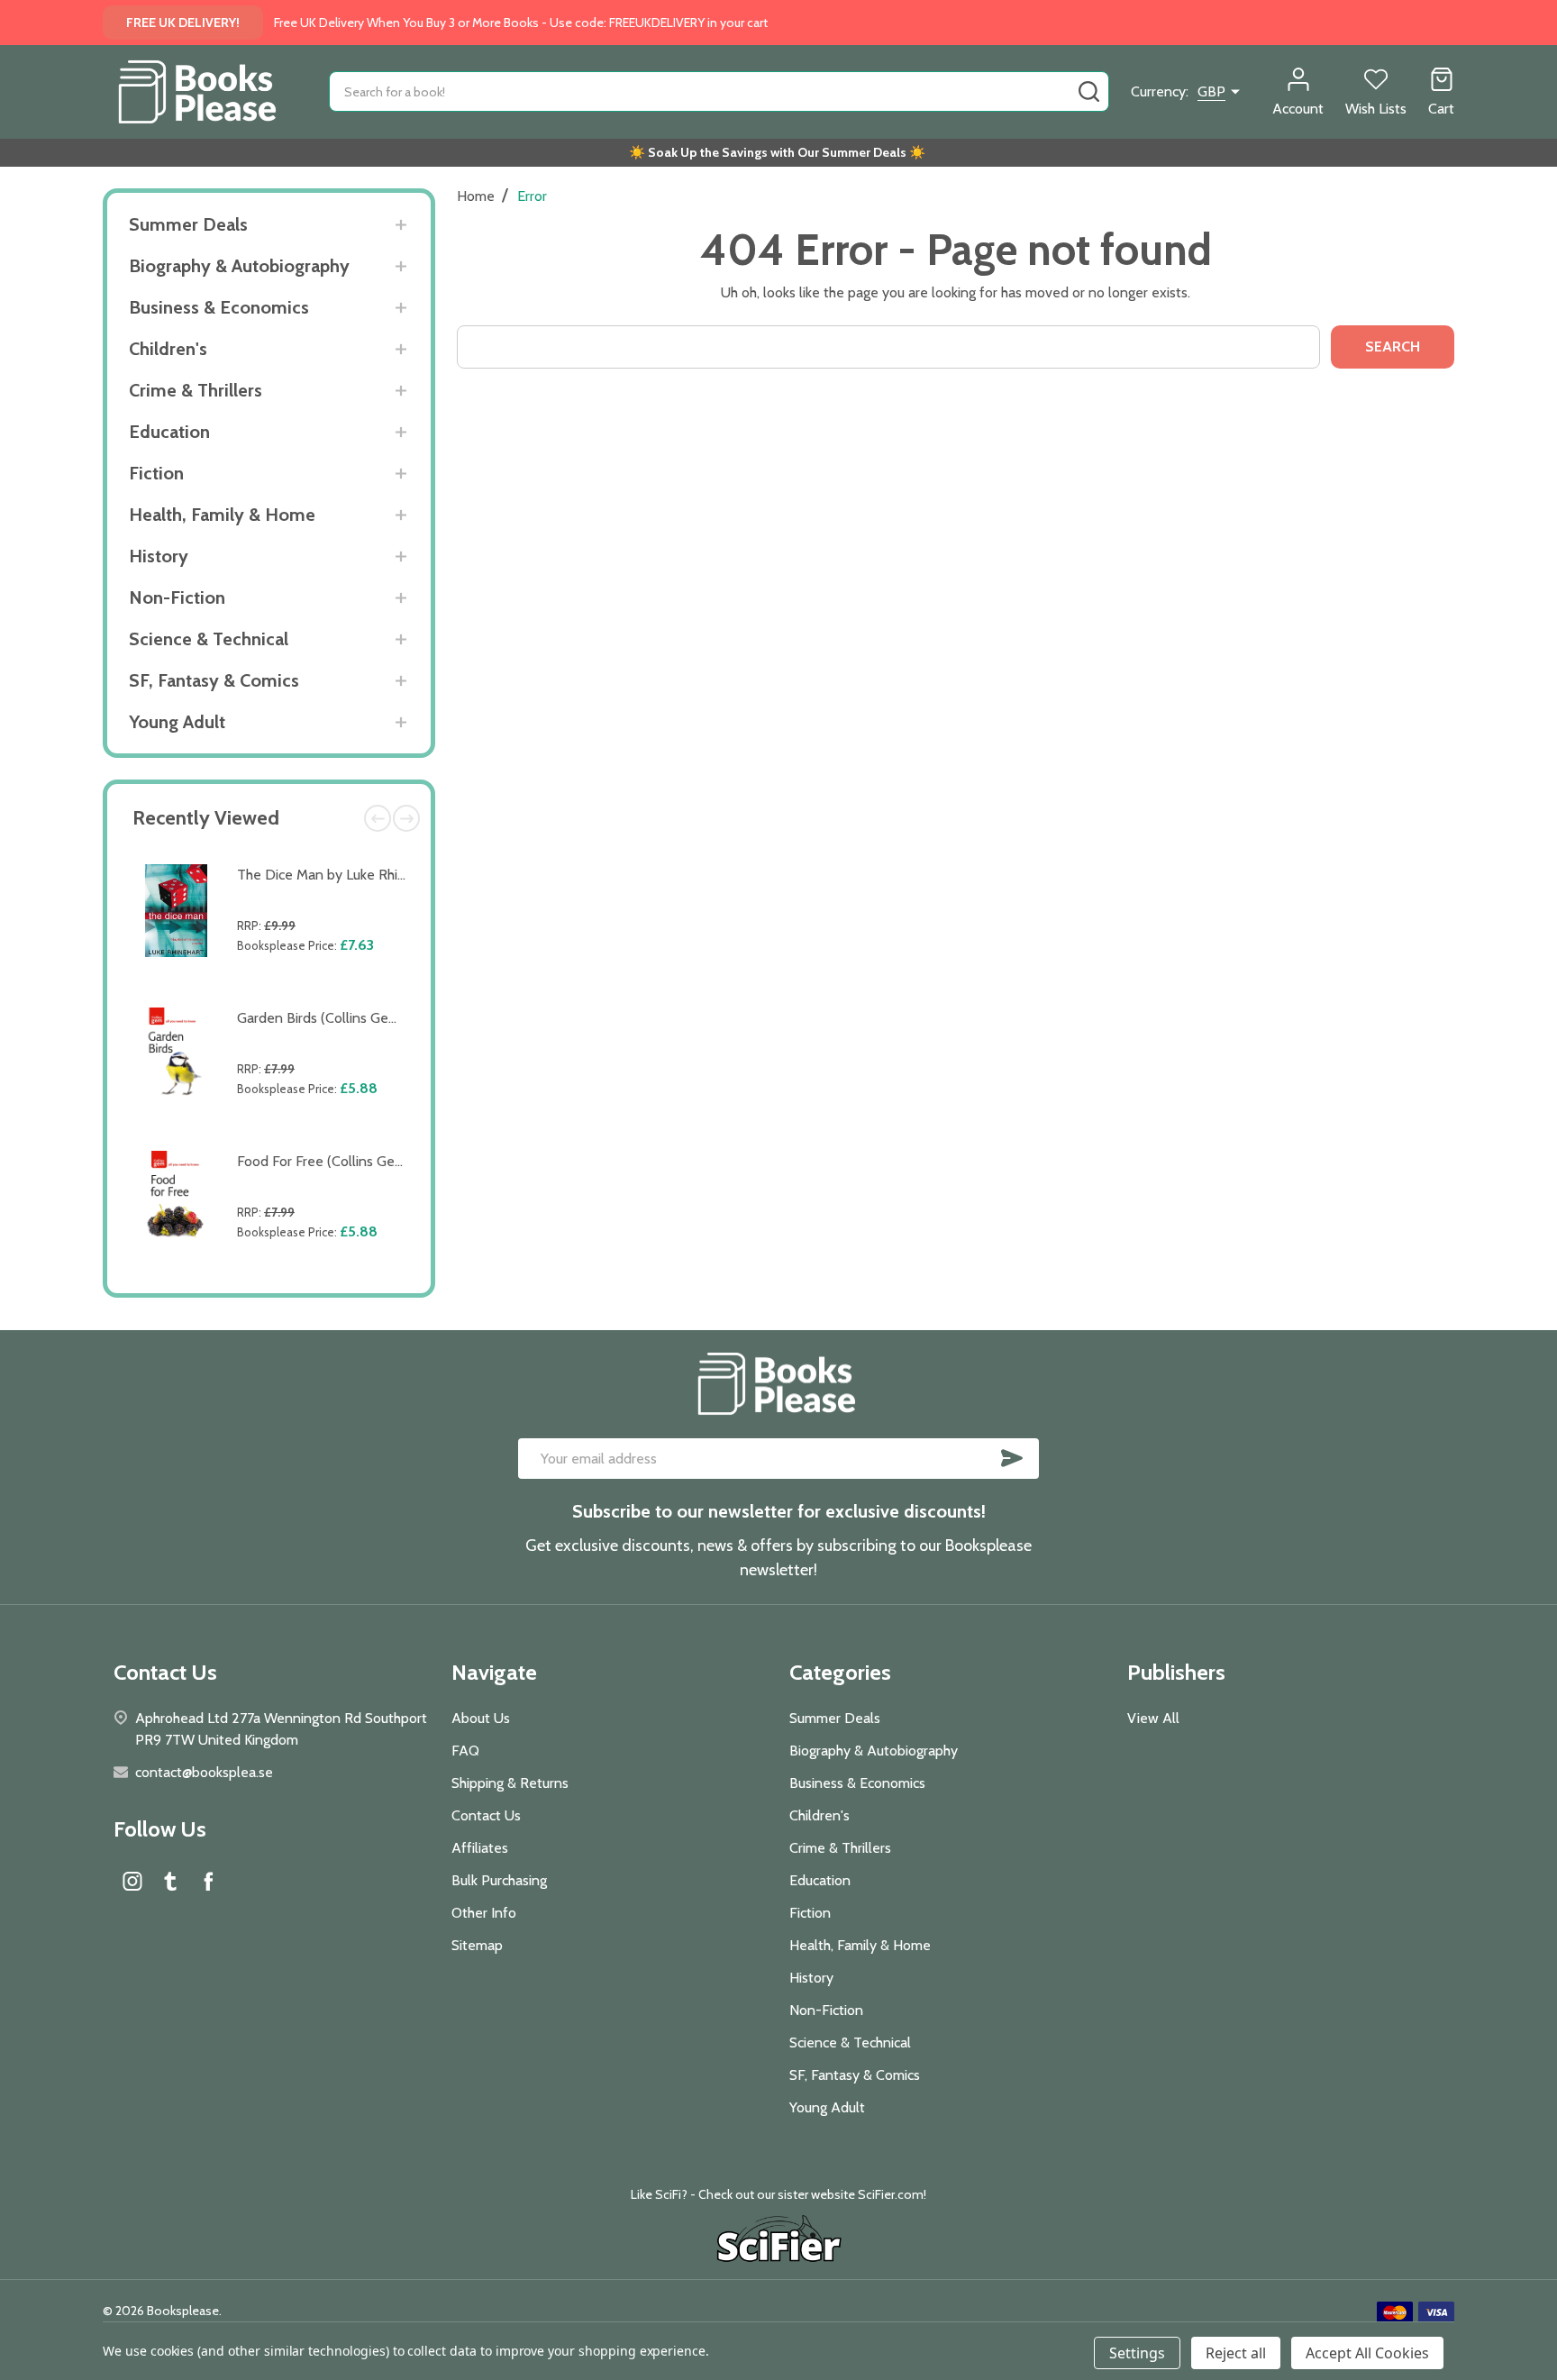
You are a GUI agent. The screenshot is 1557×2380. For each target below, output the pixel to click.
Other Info (484, 1913)
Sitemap (477, 1945)
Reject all (1236, 2353)
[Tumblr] (170, 1881)
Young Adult (177, 722)
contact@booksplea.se (204, 1772)
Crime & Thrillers (196, 390)
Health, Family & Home (222, 515)
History (159, 556)
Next (406, 818)
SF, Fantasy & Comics (214, 680)
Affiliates (480, 1848)
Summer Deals (188, 224)
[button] (779, 2241)
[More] (401, 225)
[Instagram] (132, 1881)
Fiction (156, 473)
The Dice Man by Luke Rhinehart (337, 875)
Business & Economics (219, 307)
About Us (481, 1718)
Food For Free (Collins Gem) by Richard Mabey (381, 1161)
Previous (378, 818)
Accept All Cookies (1367, 2353)
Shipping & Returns (510, 1783)
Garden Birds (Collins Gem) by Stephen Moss (377, 1018)
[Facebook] (208, 1881)
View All (1153, 1718)
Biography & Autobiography (239, 266)
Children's (168, 349)
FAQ (465, 1751)
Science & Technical (209, 639)
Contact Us (486, 1815)
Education (169, 432)
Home (476, 196)
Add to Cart (326, 987)
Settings (1137, 2353)
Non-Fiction (177, 597)
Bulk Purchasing (499, 1880)
